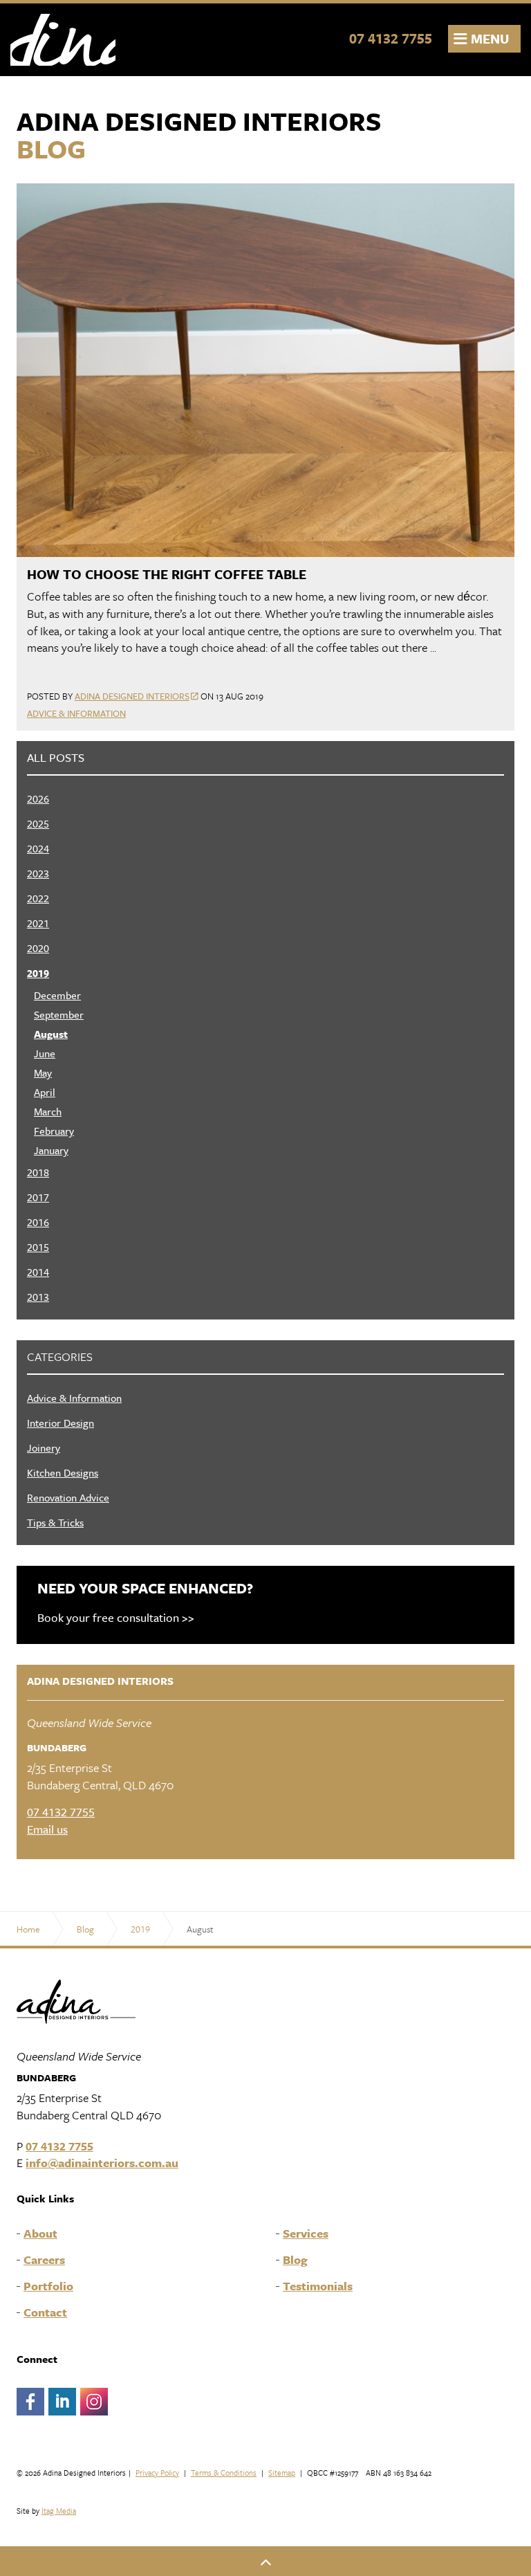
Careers (44, 2260)
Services (306, 2234)
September (59, 1014)
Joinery (44, 1447)
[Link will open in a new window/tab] (30, 2402)
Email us (47, 1829)
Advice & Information (76, 713)
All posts (56, 758)
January (51, 1150)
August (51, 1034)
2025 (38, 823)
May (43, 1072)
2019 (38, 973)
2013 (38, 1297)
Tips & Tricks (55, 1522)
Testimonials (318, 2286)
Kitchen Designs (63, 1472)
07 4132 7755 (391, 38)
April (45, 1092)
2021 (38, 923)
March (48, 1111)
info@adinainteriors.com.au (102, 2163)
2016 (38, 1222)
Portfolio (48, 2286)
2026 (38, 798)
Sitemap (282, 2473)
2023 (38, 873)
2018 (38, 1172)
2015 (38, 1247)
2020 (38, 948)
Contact (45, 2312)
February (54, 1131)
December (57, 995)
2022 (38, 898)
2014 (38, 1272)
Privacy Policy (157, 2473)
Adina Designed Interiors (63, 40)
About (40, 2234)
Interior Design (60, 1423)
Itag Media (59, 2511)
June (45, 1053)
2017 (38, 1197)
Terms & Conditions (224, 2473)
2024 (38, 848)
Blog (295, 2260)
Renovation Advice (68, 1497)
